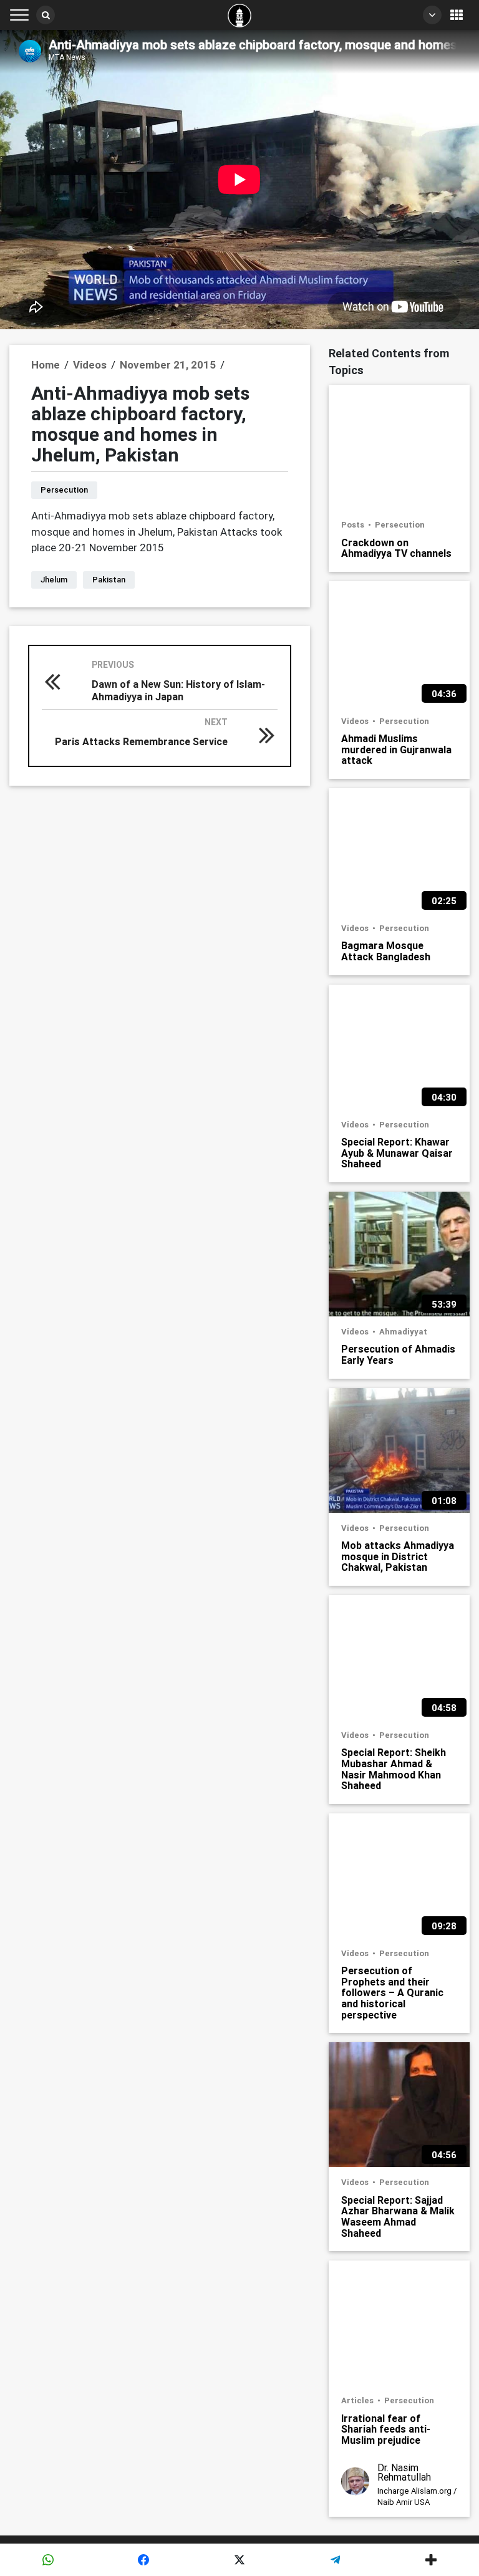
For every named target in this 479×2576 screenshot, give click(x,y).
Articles (358, 2400)
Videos (356, 721)
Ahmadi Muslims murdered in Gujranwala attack (396, 749)
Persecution (64, 490)
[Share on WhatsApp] (48, 2560)
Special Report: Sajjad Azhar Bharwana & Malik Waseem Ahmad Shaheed (398, 2216)
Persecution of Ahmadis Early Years (398, 1354)
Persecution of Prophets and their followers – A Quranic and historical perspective (392, 1992)
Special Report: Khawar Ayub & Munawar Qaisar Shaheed (397, 1153)
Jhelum (54, 580)
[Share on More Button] (431, 2560)
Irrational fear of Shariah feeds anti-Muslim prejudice (386, 2429)
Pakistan (109, 580)
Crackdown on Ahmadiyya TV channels (396, 548)
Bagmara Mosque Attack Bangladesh (386, 951)
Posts (354, 525)
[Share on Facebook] (144, 2560)
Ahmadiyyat (403, 1332)
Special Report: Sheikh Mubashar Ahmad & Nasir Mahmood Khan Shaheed (394, 1768)
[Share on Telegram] (336, 2560)
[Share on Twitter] (239, 2560)
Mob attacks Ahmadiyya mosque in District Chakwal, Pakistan (398, 1556)
